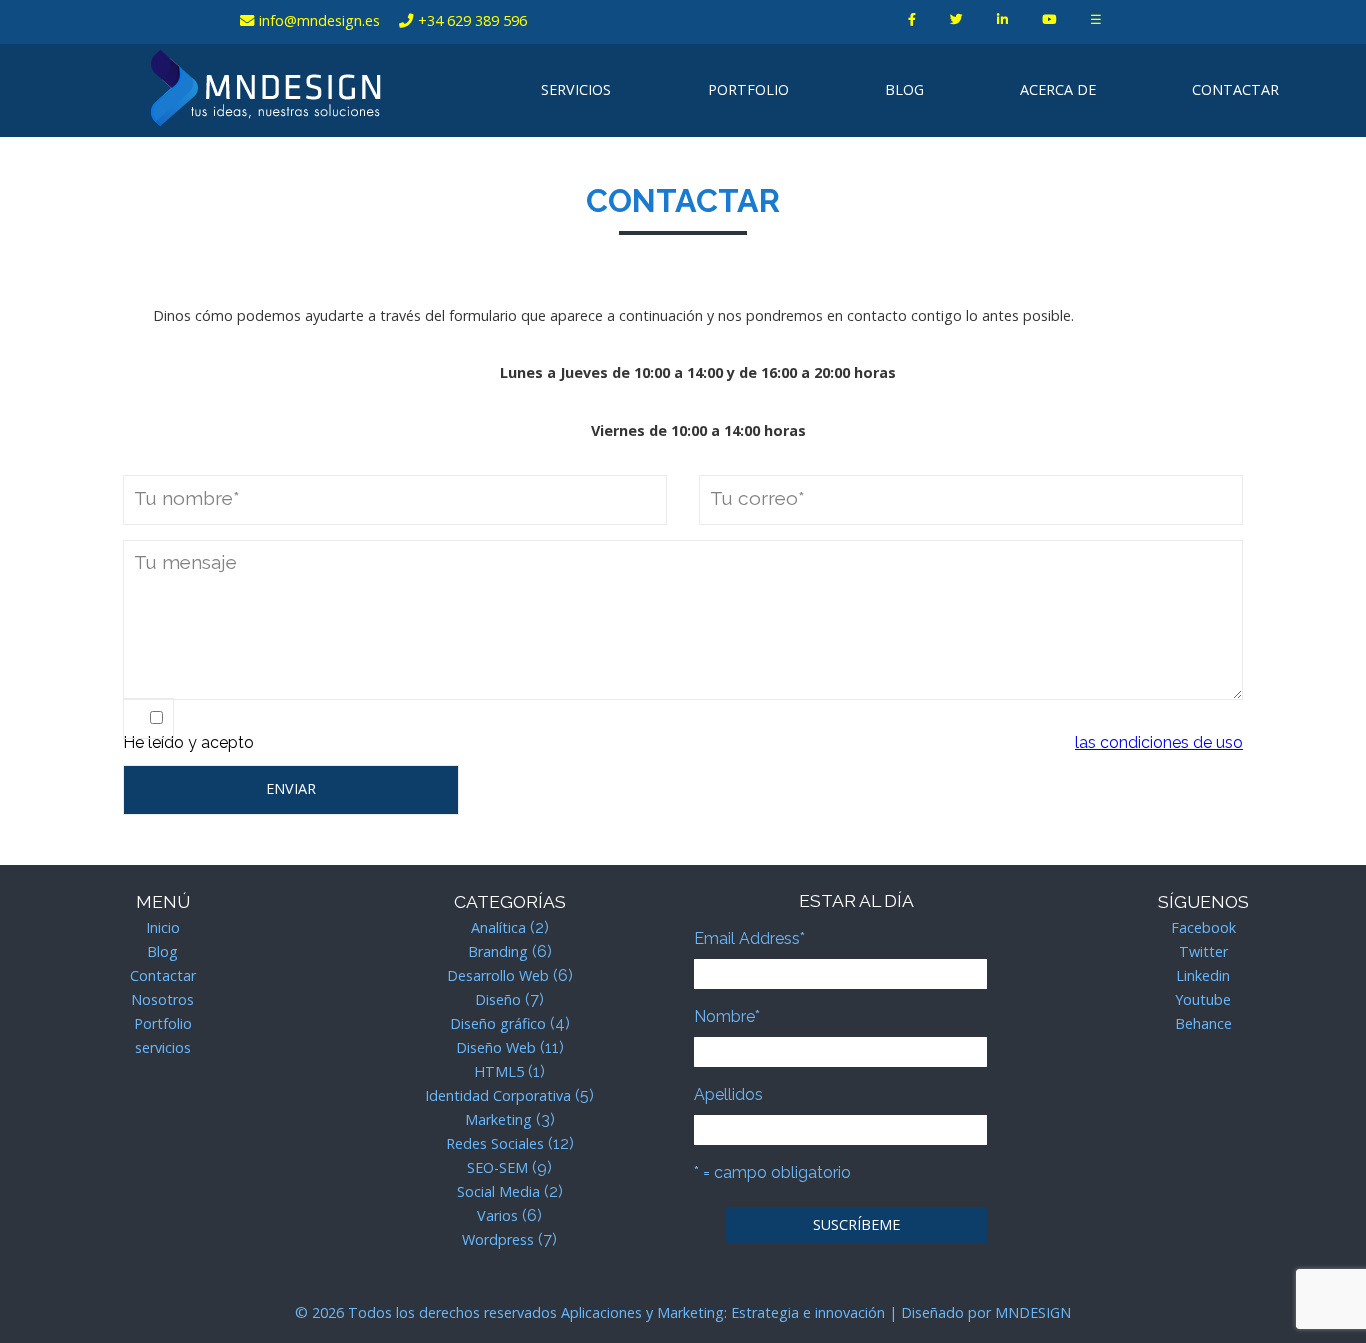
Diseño (498, 999)
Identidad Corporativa (498, 1095)
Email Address (749, 938)
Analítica (498, 927)
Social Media (498, 1191)
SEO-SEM (497, 1167)
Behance (1203, 1023)
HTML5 (499, 1071)
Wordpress (498, 1239)
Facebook (1203, 927)
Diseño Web (496, 1047)
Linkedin (1203, 975)
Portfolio (748, 89)
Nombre (727, 1016)
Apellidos (728, 1094)
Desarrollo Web (498, 975)
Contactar (1235, 89)
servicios (576, 89)
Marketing (498, 1119)
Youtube (1203, 999)
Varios (497, 1215)
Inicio (163, 927)
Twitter (1203, 951)
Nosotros (162, 999)
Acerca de (1058, 89)
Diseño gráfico (498, 1023)
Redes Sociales (495, 1143)
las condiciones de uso (1159, 742)
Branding (498, 951)
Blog (904, 89)
